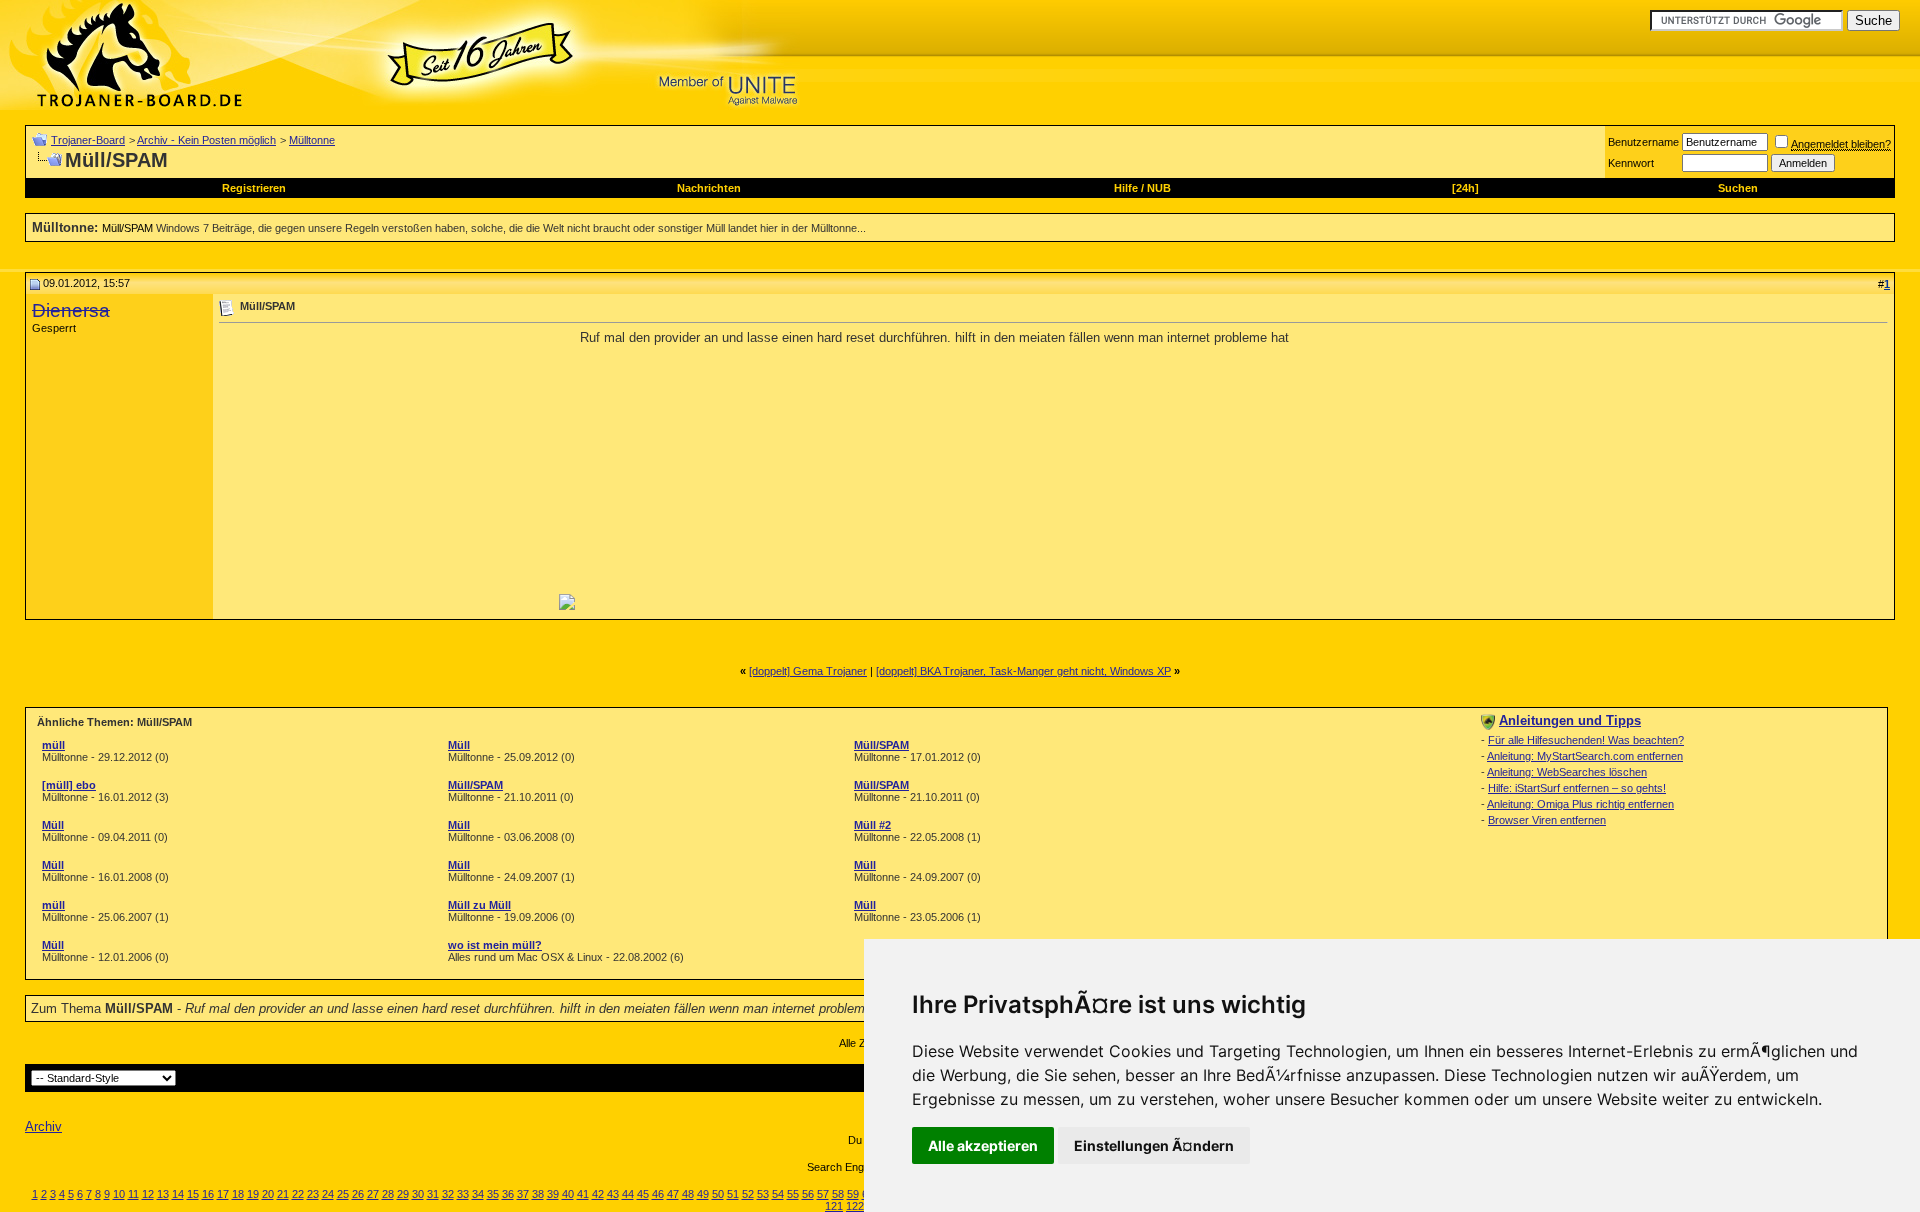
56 (808, 1194)
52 (748, 1194)
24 (328, 1194)
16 (208, 1194)
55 (793, 1194)
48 (688, 1194)
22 (298, 1194)
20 (268, 1194)
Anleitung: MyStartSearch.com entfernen (1585, 756)
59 (853, 1194)
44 (628, 1194)
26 (358, 1194)
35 (493, 1194)
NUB (1159, 188)
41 (583, 1194)
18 (238, 1194)
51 (733, 1194)
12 (148, 1194)
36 (508, 1194)
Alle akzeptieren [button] (983, 1145)
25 (343, 1194)
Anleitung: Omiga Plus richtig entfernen (1580, 804)
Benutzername (1643, 142)
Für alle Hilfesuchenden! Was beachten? (1586, 740)
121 (834, 1206)
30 (418, 1194)
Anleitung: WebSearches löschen (1567, 772)
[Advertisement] (387, 470)
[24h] (1465, 188)
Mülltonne (312, 140)
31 (433, 1194)
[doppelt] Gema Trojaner (808, 671)
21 (283, 1194)
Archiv (43, 1126)
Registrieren (254, 188)
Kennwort (1631, 163)
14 (178, 1194)
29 (403, 1194)
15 (193, 1194)
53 (763, 1194)
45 (643, 1194)
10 (119, 1194)
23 (313, 1194)
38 (538, 1194)
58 (838, 1194)
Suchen (1738, 188)
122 (855, 1206)
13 (163, 1194)
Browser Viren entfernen (1547, 820)
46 (658, 1194)
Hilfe (1126, 188)
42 (598, 1194)
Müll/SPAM (127, 228)
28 (388, 1194)
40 (568, 1194)
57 (823, 1194)
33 (463, 1194)
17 (223, 1194)
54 (778, 1194)
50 (718, 1194)
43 (613, 1194)
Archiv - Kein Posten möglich (206, 140)
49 (703, 1194)
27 (373, 1194)
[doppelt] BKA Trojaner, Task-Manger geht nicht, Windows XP (1023, 671)
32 (448, 1194)
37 (523, 1194)
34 (478, 1194)
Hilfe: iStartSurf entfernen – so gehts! (1577, 788)
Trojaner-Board (88, 140)
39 (553, 1194)
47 (673, 1194)
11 (133, 1194)
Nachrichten (709, 188)
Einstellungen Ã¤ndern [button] (1154, 1145)
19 (253, 1194)
